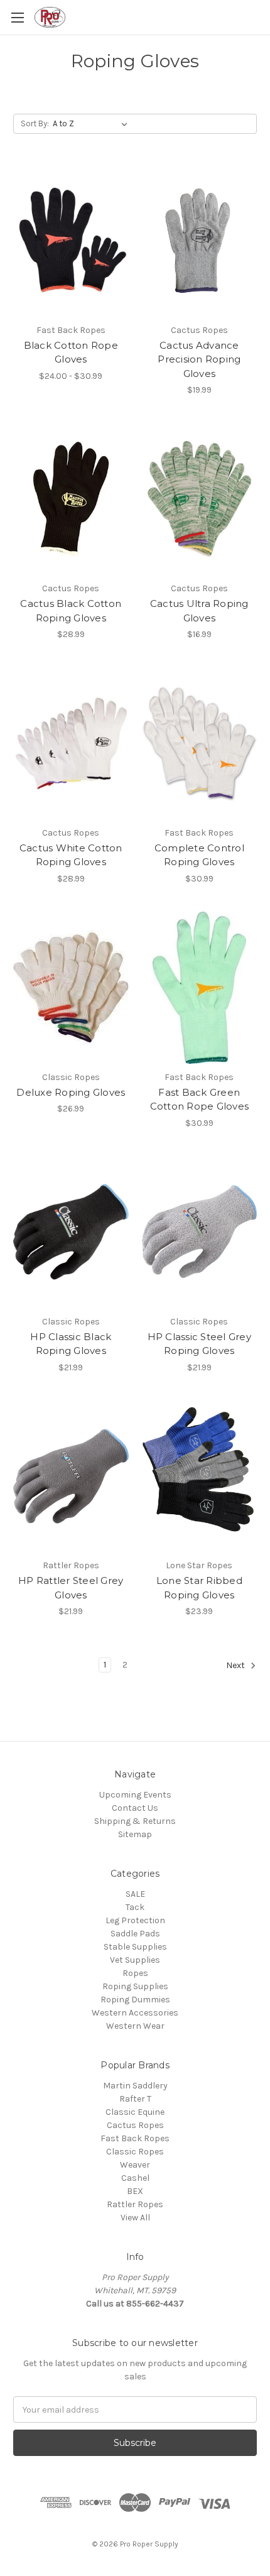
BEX (135, 2191)
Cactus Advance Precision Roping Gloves (199, 359)
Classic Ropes (135, 2152)
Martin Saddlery (135, 2086)
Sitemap (135, 1834)
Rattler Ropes (135, 2204)
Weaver (135, 2165)
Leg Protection (135, 1920)
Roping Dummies (135, 2000)
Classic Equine (135, 2112)
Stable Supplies (135, 1947)
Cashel (135, 2178)
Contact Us (135, 1808)
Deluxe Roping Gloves (71, 1092)
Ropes (135, 1973)
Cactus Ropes (135, 2125)
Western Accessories (135, 2013)
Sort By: (35, 123)
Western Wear (135, 2026)
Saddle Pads (135, 1934)
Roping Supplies (135, 1986)
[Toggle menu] (17, 17)
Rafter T (135, 2099)
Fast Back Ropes (135, 2138)
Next (236, 1666)
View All (135, 2218)
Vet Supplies (135, 1960)
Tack (135, 1907)
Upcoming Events (135, 1795)
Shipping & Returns (135, 1821)
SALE (135, 1894)
